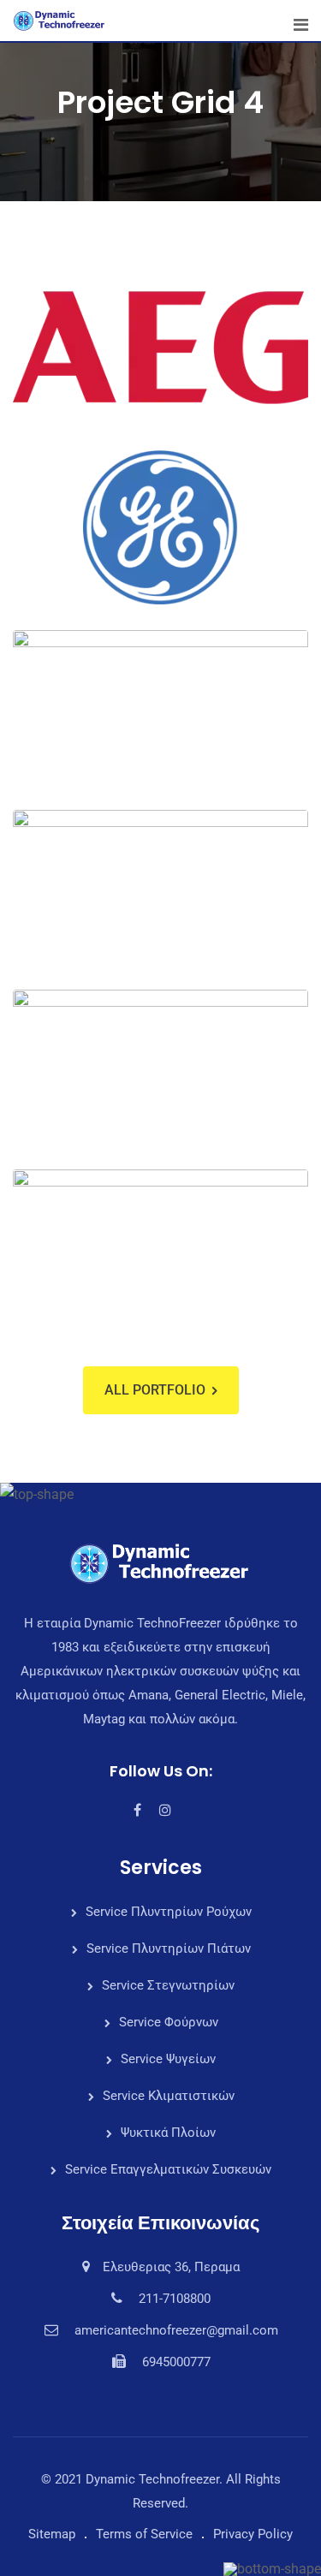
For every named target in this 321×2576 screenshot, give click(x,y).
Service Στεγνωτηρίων (168, 1985)
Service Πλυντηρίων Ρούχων (169, 1912)
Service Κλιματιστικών (169, 2096)
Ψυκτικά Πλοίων (168, 2133)
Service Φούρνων (169, 2022)
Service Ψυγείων (168, 2059)
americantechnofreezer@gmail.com (176, 2330)
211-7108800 (175, 2299)
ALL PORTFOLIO (155, 1390)
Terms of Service (144, 2534)
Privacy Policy (253, 2534)
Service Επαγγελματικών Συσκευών (168, 2169)
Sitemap (52, 2534)
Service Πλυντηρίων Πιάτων (169, 1948)
